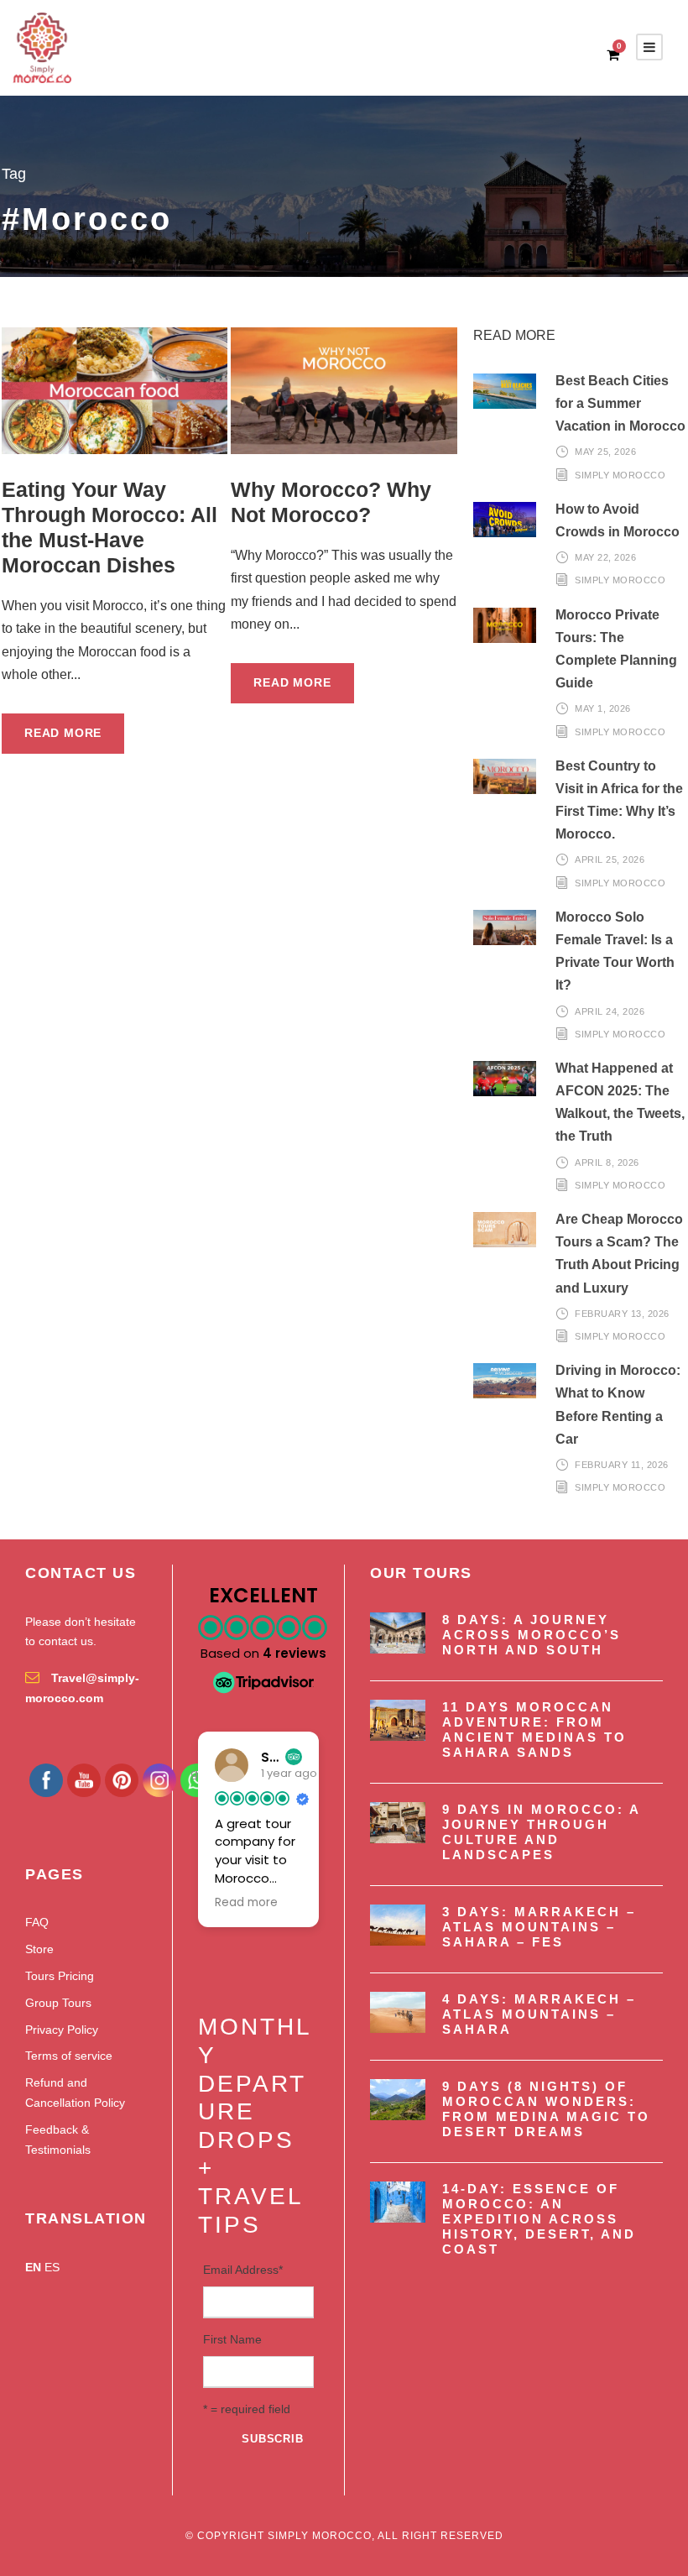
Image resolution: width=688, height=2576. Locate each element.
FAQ (37, 1922)
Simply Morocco (620, 475)
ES (52, 2267)
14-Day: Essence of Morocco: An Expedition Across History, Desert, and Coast (539, 2219)
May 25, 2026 (605, 452)
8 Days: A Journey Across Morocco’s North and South (532, 1635)
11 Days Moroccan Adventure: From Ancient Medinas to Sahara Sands (534, 1730)
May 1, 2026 (603, 708)
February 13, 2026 (622, 1314)
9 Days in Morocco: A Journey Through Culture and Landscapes (541, 1832)
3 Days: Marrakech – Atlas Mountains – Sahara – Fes (539, 1927)
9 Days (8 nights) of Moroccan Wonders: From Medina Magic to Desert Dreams (546, 2109)
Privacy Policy (62, 2030)
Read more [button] (246, 1903)
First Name (232, 2339)
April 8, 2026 (607, 1163)
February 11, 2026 (622, 1465)
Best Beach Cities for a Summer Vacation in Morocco (620, 403)
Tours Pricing (60, 1976)
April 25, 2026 (610, 860)
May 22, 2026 (605, 557)
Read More (63, 733)
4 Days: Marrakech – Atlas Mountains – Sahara (539, 2014)
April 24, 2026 (610, 1011)
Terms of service (69, 2056)
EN (33, 2267)
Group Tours (58, 2003)
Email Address (243, 2270)
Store (39, 1949)
